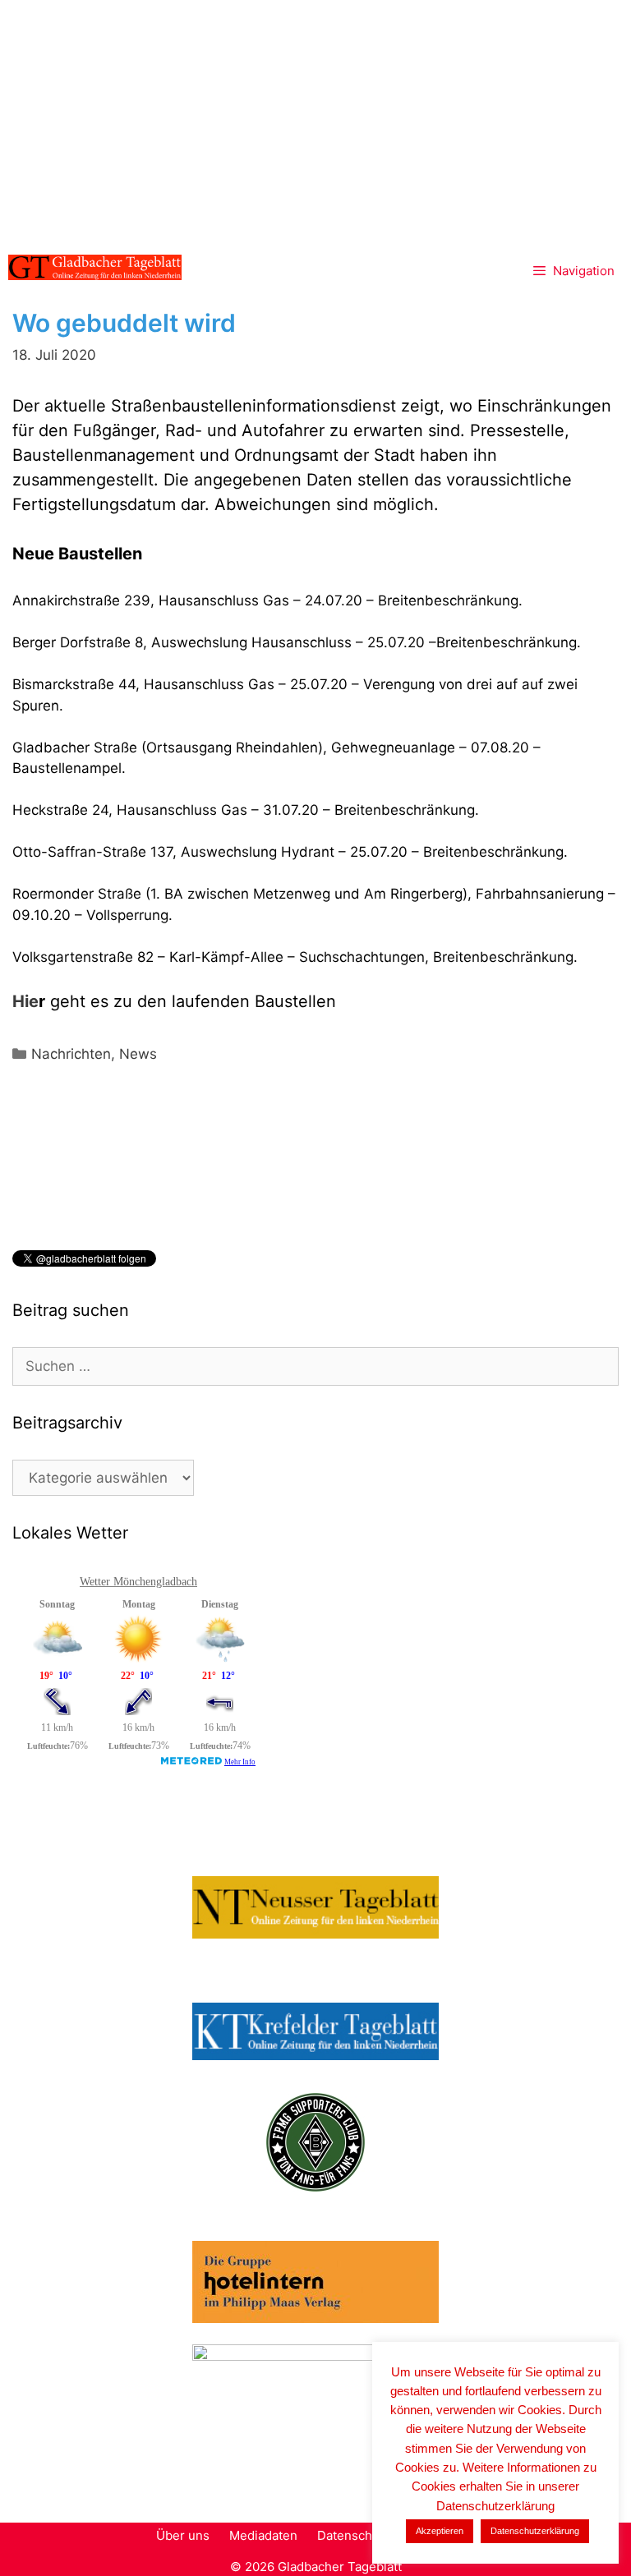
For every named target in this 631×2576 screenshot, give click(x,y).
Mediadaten (263, 2535)
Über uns (183, 2535)
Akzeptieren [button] (440, 2531)
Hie (25, 1001)
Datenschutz (354, 2535)
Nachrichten (71, 1054)
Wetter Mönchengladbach (138, 1582)
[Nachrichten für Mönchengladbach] (95, 267)
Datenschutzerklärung (535, 2531)
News (138, 1054)
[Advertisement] (315, 123)
